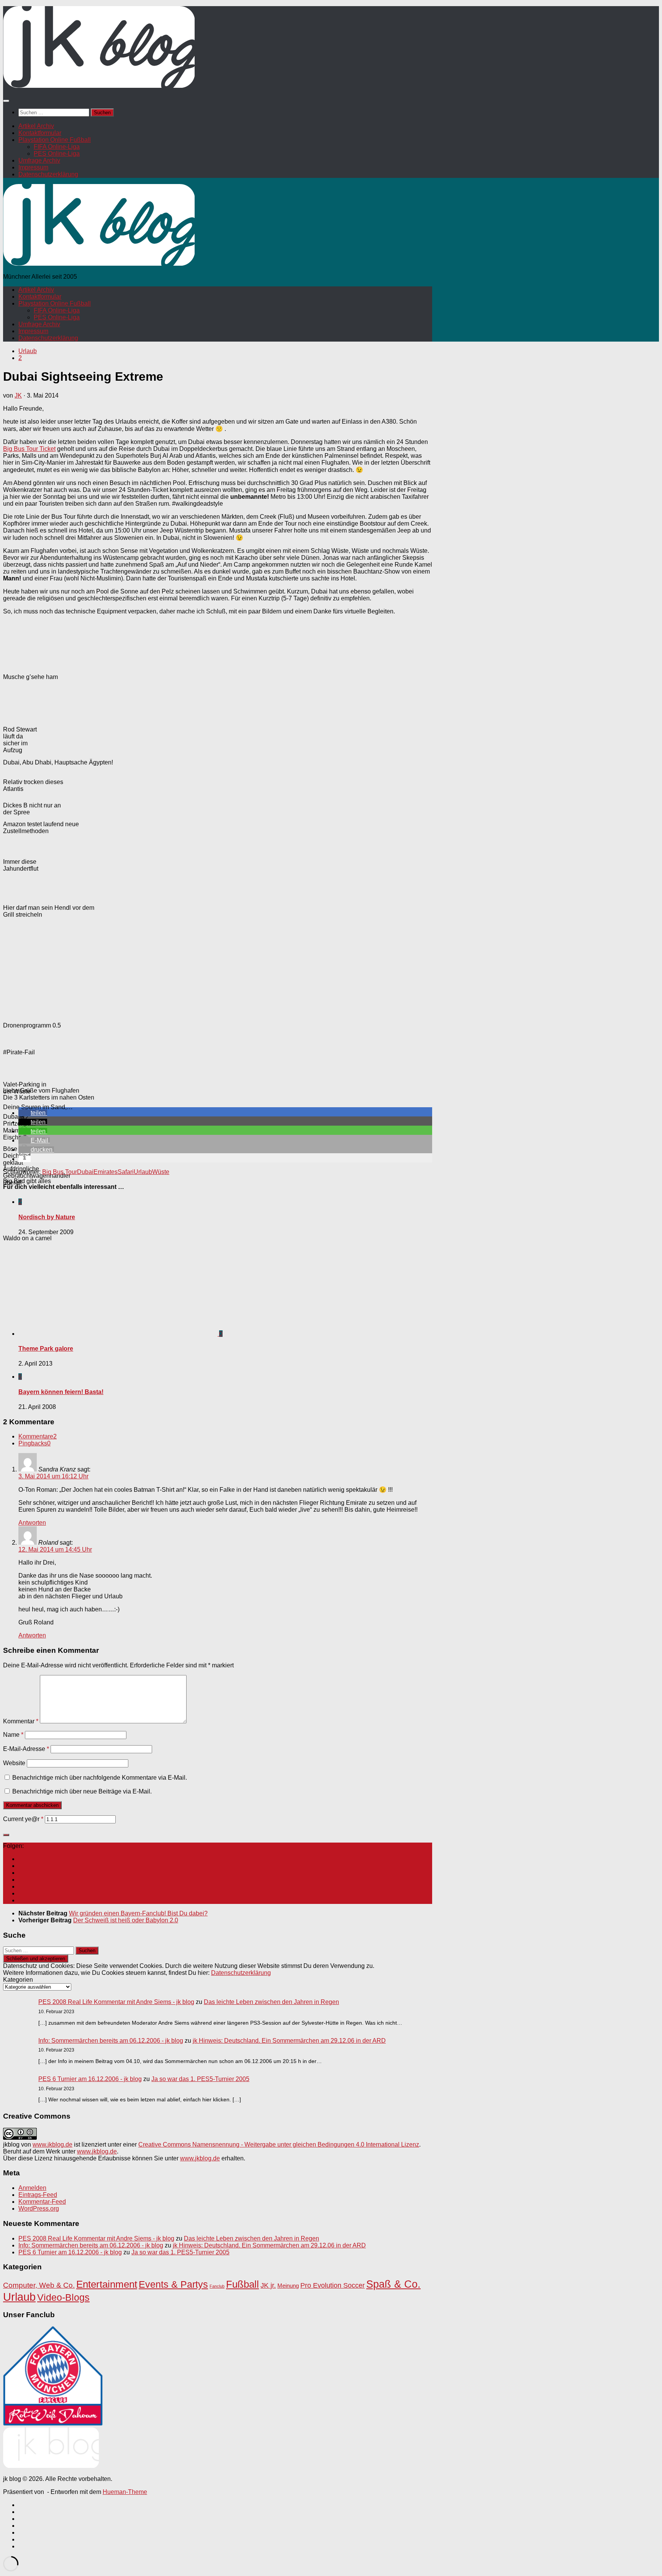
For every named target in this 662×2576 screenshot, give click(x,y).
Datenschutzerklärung (48, 174)
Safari (126, 1172)
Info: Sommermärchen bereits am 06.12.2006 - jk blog (111, 2041)
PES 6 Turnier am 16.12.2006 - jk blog (90, 2079)
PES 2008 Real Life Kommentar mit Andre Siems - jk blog (116, 2002)
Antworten (32, 1523)
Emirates (106, 1172)
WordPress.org (39, 2209)
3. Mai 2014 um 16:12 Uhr (53, 1476)
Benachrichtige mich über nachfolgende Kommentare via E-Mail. (100, 1778)
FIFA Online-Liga (57, 147)
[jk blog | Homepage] (99, 86)
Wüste (161, 1172)
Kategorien (18, 1980)
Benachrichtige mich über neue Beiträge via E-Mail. (82, 1791)
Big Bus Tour (60, 1172)
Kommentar (21, 1721)
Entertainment (107, 2284)
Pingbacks (34, 1443)
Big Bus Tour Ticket (29, 449)
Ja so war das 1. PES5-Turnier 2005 (200, 2079)
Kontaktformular (40, 133)
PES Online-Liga (57, 154)
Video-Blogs (63, 2297)
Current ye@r (23, 1819)
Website (14, 1763)
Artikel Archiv (36, 126)
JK (18, 395)
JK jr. (268, 2285)
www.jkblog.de (52, 2144)
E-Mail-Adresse (26, 1749)
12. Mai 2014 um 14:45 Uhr (55, 1549)
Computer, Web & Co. (39, 2285)
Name (13, 1735)
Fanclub (217, 2286)
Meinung (288, 2286)
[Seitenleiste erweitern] (6, 1835)
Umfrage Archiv (39, 160)
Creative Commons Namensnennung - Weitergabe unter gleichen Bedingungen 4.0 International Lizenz (279, 2144)
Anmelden (32, 2188)
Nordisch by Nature (47, 1217)
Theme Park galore (46, 1349)
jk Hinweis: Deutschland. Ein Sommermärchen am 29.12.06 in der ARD (289, 2041)
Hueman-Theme (125, 2492)
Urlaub (28, 351)
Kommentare (38, 1436)
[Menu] (6, 101)
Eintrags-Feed (38, 2195)
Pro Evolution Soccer (333, 2285)
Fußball (243, 2284)
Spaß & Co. (393, 2284)
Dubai (85, 1172)
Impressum (33, 167)
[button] (33, 1113)
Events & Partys (173, 2284)
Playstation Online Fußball (55, 140)
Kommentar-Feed (42, 2202)
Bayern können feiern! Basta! (61, 1392)
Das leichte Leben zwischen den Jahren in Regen (271, 2002)
